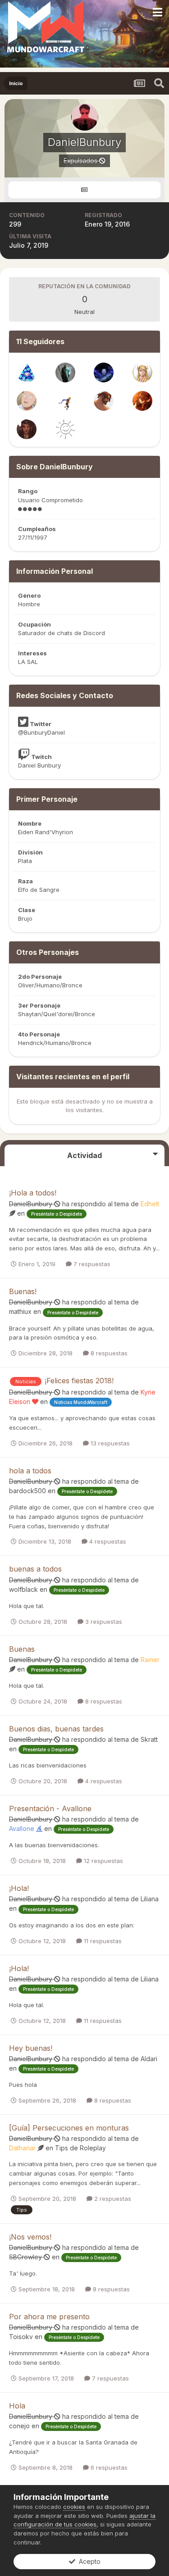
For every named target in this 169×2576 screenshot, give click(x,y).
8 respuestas (108, 1353)
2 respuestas (112, 2199)
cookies (74, 2507)
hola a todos (30, 1471)
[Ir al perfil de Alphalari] (104, 373)
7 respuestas (91, 1264)
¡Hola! (19, 1888)
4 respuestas (107, 1541)
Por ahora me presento (49, 2317)
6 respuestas (108, 2467)
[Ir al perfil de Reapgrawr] (104, 401)
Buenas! (23, 1291)
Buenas (22, 1649)
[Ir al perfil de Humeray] (142, 401)
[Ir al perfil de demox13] (27, 401)
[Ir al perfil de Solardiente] (65, 429)
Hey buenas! (31, 2048)
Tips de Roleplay (80, 2148)
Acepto (88, 2561)
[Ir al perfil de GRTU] (142, 373)
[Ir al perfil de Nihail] (65, 401)
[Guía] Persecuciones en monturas (69, 2128)
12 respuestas (103, 1861)
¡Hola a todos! (33, 1193)
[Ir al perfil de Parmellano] (65, 373)
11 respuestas (102, 1941)
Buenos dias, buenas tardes (56, 1729)
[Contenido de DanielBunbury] (84, 190)
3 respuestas (103, 1622)
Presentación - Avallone (50, 1808)
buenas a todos (35, 1569)
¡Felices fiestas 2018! (79, 1381)
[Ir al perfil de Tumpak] (27, 373)
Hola (17, 2406)
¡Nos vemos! (30, 2237)
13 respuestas (109, 1443)
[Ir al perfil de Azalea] (27, 429)
